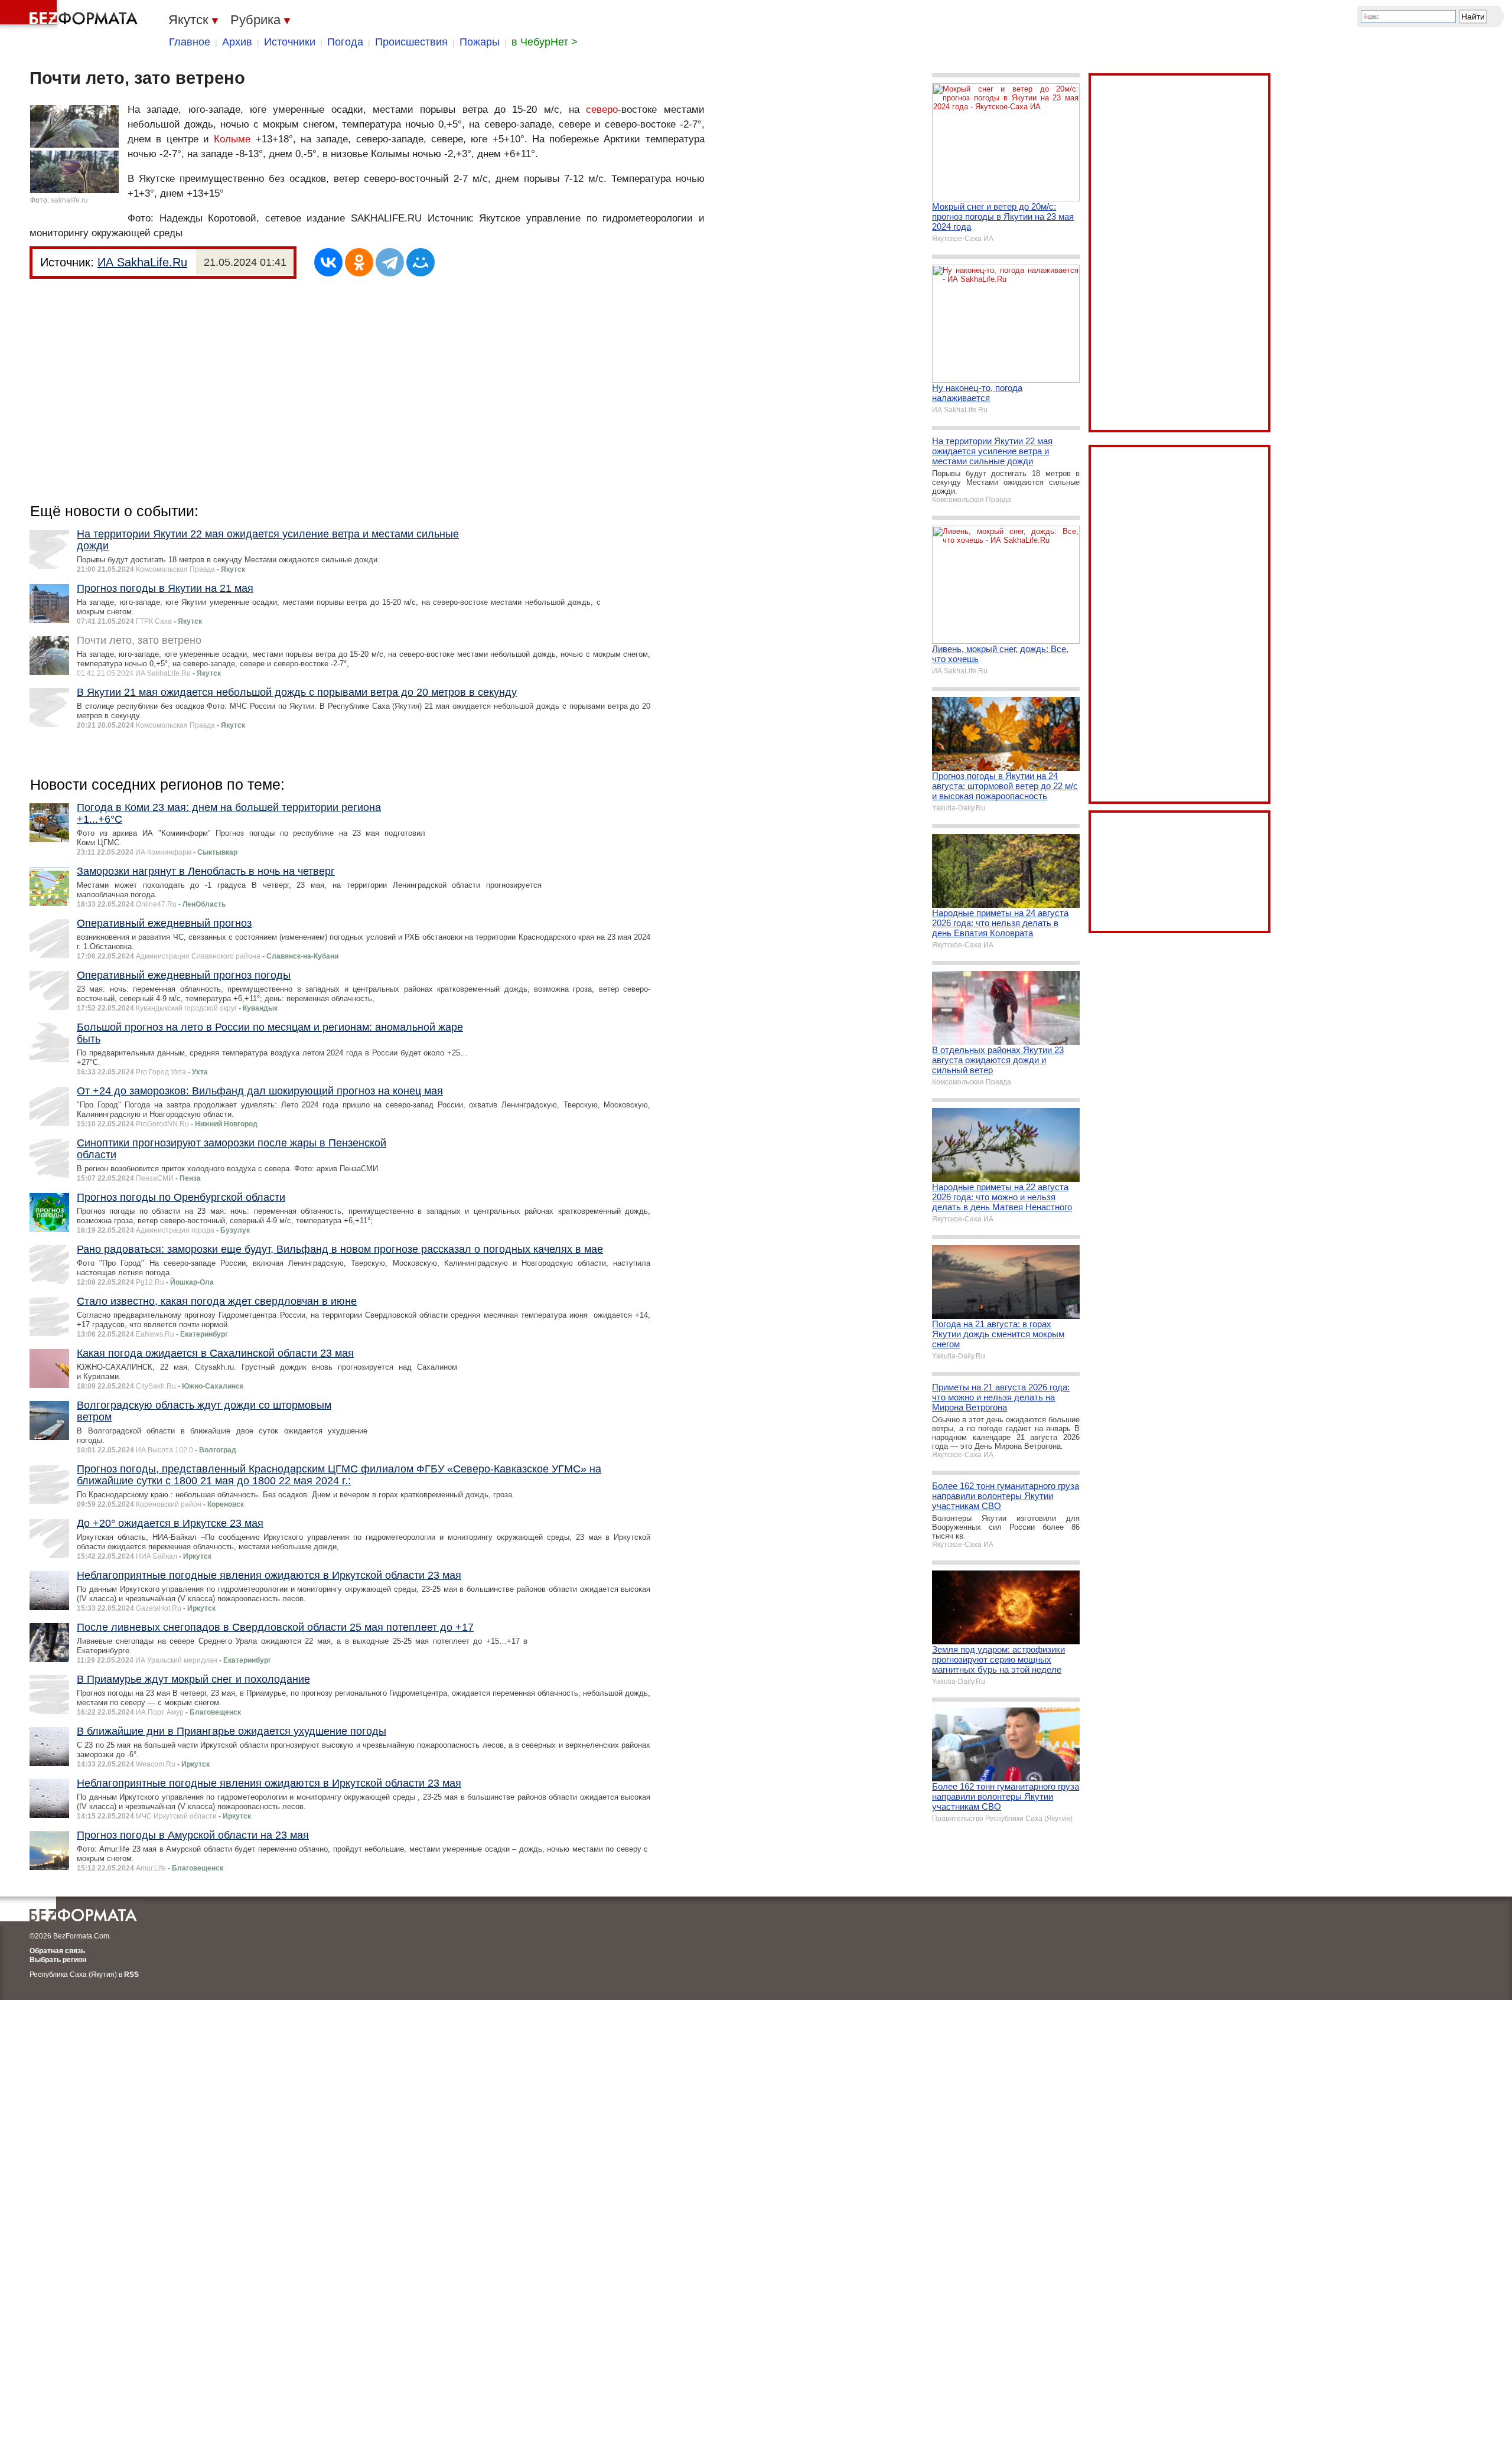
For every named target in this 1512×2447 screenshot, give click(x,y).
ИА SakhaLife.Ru (142, 262)
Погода (345, 42)
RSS (131, 1974)
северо (602, 110)
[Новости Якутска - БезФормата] (71, 15)
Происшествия (411, 42)
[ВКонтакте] (328, 262)
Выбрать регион (58, 1960)
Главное (190, 42)
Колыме (232, 139)
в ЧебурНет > (545, 42)
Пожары (480, 42)
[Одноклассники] (359, 262)
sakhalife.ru (69, 200)
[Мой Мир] (421, 262)
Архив (237, 42)
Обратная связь (57, 1951)
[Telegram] (390, 262)
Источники (290, 42)
